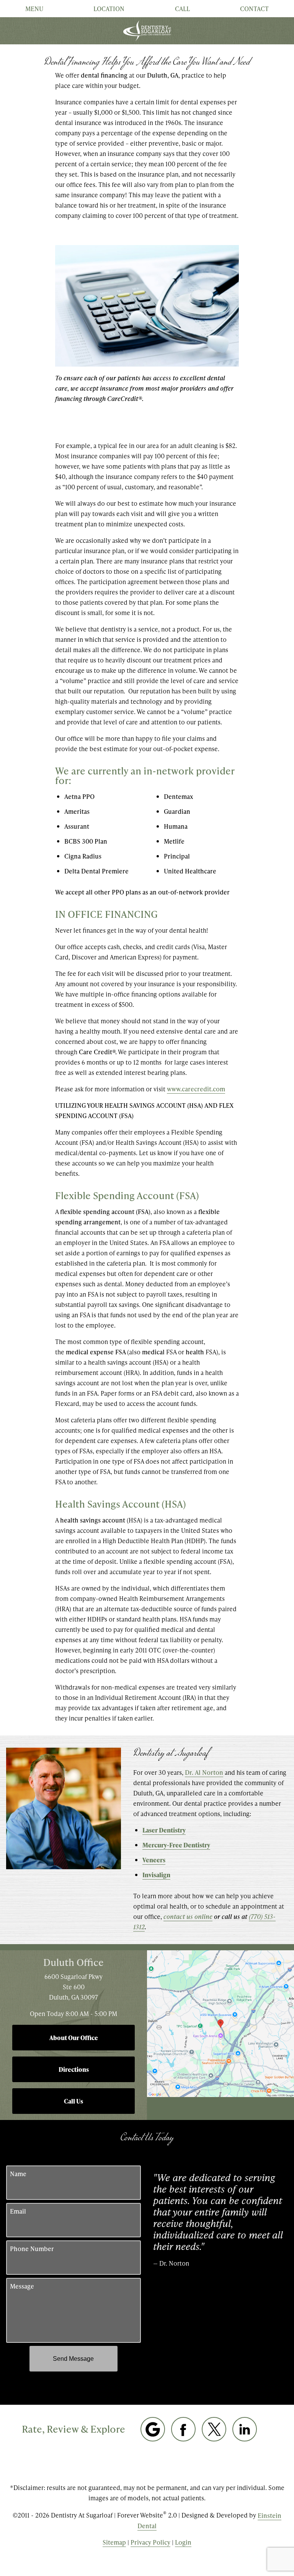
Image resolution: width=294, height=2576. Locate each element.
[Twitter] (214, 2429)
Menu (34, 9)
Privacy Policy (150, 2542)
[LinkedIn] (245, 2429)
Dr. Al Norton (204, 1772)
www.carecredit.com (196, 1089)
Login (183, 2542)
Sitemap (114, 2542)
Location (109, 9)
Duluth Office (73, 1962)
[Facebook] (183, 2429)
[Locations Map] (220, 2023)
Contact (254, 9)
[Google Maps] (153, 2429)
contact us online (188, 1916)
